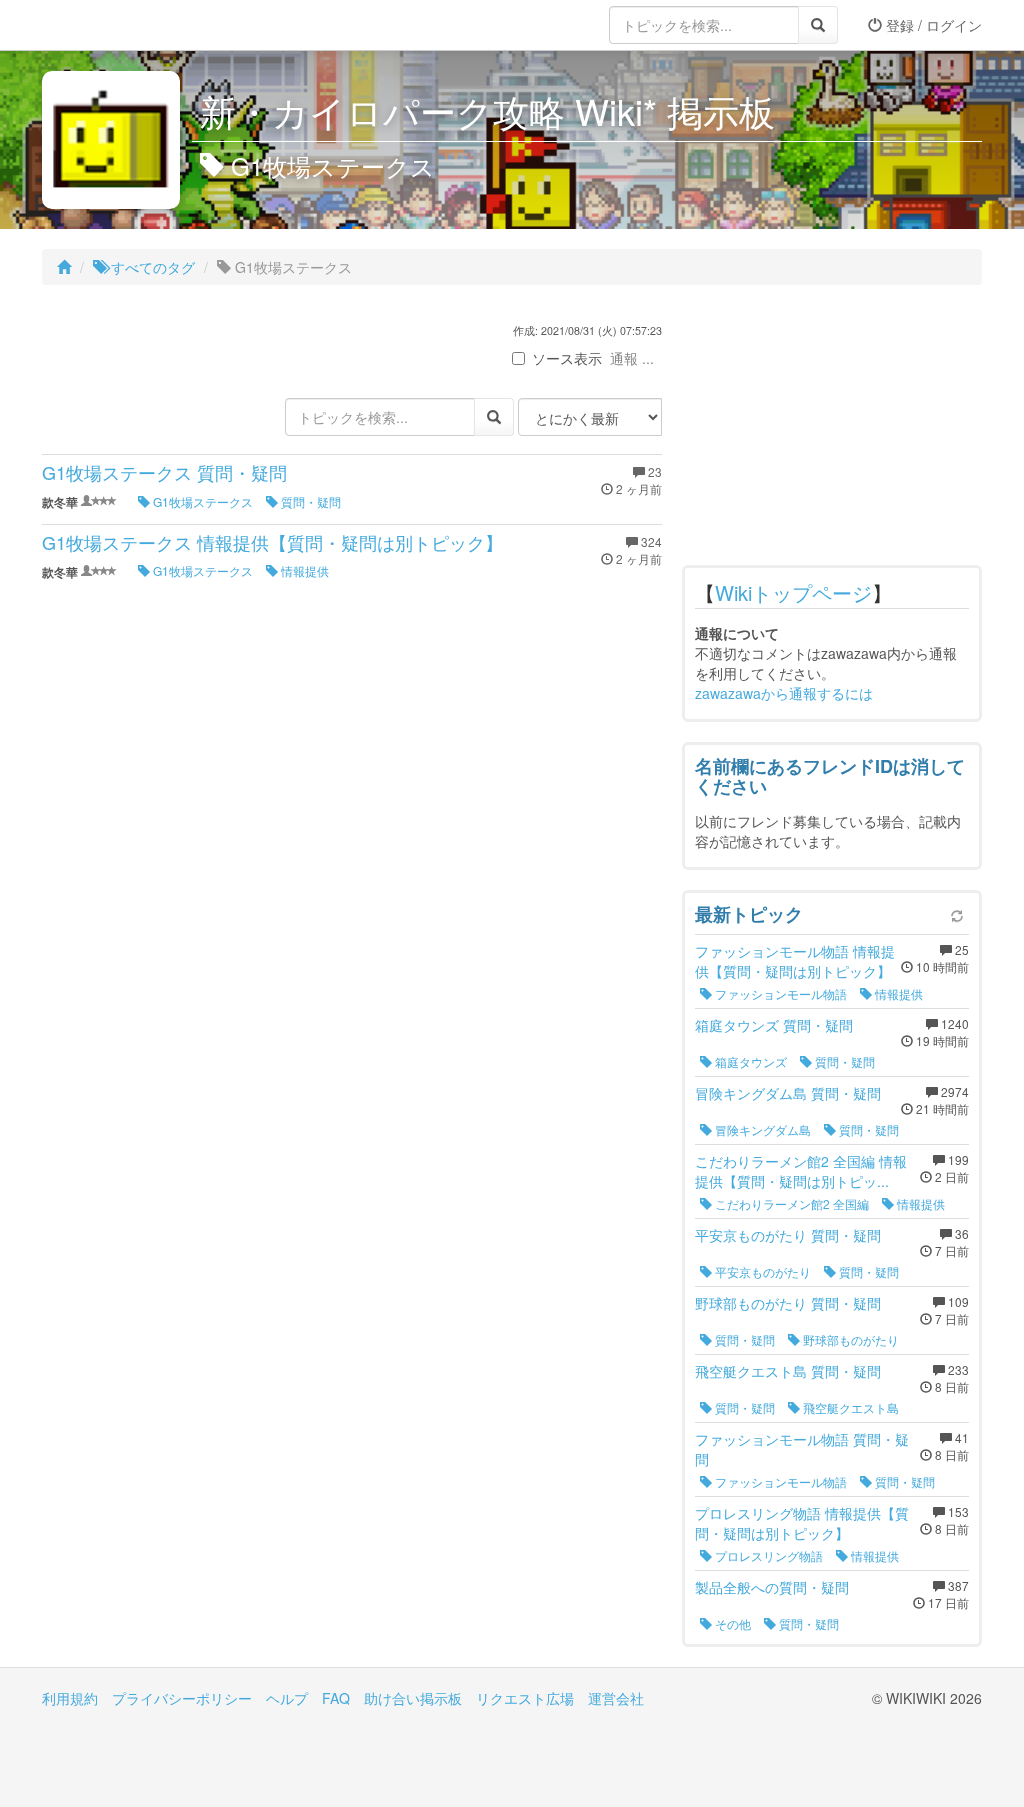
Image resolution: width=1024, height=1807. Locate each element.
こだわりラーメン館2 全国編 (790, 1203)
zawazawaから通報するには (784, 693)
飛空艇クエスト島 (849, 1407)
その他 (731, 1623)
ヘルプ (287, 1698)
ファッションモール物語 (779, 993)
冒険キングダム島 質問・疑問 (788, 1093)
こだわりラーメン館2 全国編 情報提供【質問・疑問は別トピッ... (801, 1171)
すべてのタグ (151, 267)
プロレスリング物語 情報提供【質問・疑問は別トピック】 (802, 1523)
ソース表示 (567, 358)
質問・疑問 (309, 501)
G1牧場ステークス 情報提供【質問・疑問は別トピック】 (272, 542)
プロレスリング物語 (767, 1555)
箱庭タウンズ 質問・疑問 (774, 1025)
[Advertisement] (832, 430)
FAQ (336, 1698)
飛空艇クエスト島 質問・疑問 (788, 1371)
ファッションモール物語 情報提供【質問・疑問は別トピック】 (795, 961)
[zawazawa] (122, 25)
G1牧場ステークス (201, 501)
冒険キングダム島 (761, 1129)
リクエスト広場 (525, 1698)
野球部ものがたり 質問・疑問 (788, 1303)
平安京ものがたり (761, 1271)
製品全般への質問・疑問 (772, 1587)
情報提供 (303, 570)
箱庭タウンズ (749, 1061)
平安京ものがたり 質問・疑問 (788, 1235)
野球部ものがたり (849, 1339)
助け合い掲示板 (413, 1698)
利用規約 (70, 1698)
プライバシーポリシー (182, 1698)
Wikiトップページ (793, 592)
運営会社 (616, 1698)
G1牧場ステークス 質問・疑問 (164, 472)
